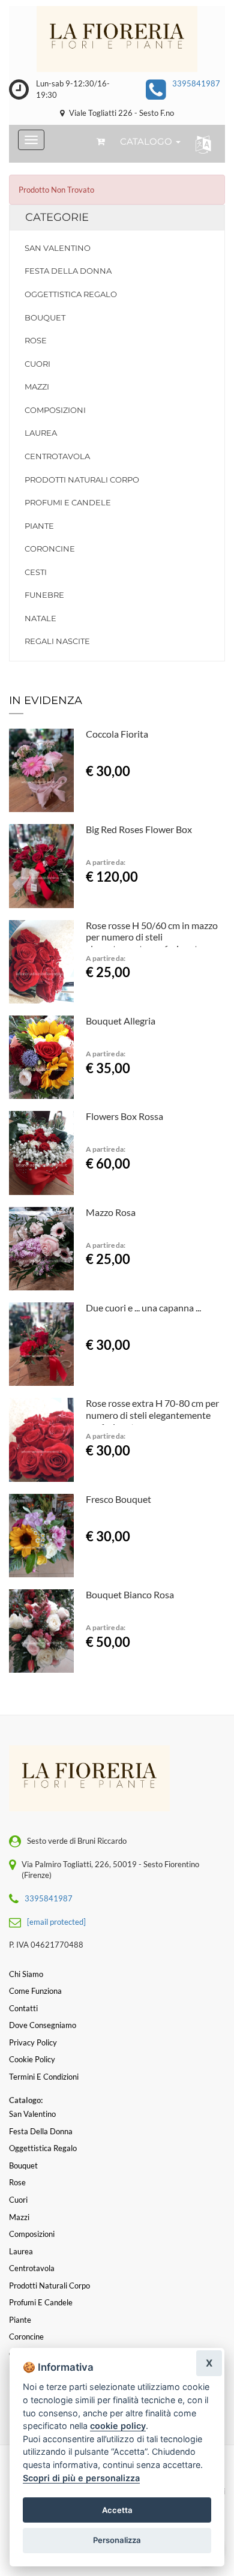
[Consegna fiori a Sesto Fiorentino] (117, 39)
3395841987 (196, 83)
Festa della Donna (68, 271)
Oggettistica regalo (71, 294)
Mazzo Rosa (111, 1212)
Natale (40, 618)
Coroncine (50, 549)
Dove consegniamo (43, 2025)
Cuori (37, 364)
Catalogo (147, 141)
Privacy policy (33, 2042)
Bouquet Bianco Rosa (130, 1594)
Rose (36, 340)
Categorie (57, 217)
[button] (201, 144)
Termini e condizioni (44, 2077)
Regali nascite (57, 641)
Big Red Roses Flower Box (139, 829)
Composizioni (55, 410)
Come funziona (35, 1991)
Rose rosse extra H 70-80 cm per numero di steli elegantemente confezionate (152, 1415)
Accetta (117, 2510)
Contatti (23, 2008)
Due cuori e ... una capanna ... (143, 1308)
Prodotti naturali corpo (82, 480)
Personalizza (117, 2540)
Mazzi (37, 387)
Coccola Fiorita (117, 734)
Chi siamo (26, 1974)
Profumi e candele (68, 502)
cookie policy (118, 2426)
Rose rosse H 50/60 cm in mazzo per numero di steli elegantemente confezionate (152, 937)
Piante (39, 526)
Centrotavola (57, 456)
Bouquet (45, 317)
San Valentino (58, 248)
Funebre (44, 595)
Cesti (36, 572)
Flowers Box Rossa (124, 1116)
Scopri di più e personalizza (81, 2478)
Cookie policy (32, 2059)
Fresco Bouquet (118, 1499)
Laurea (41, 433)
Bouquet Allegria (121, 1021)
